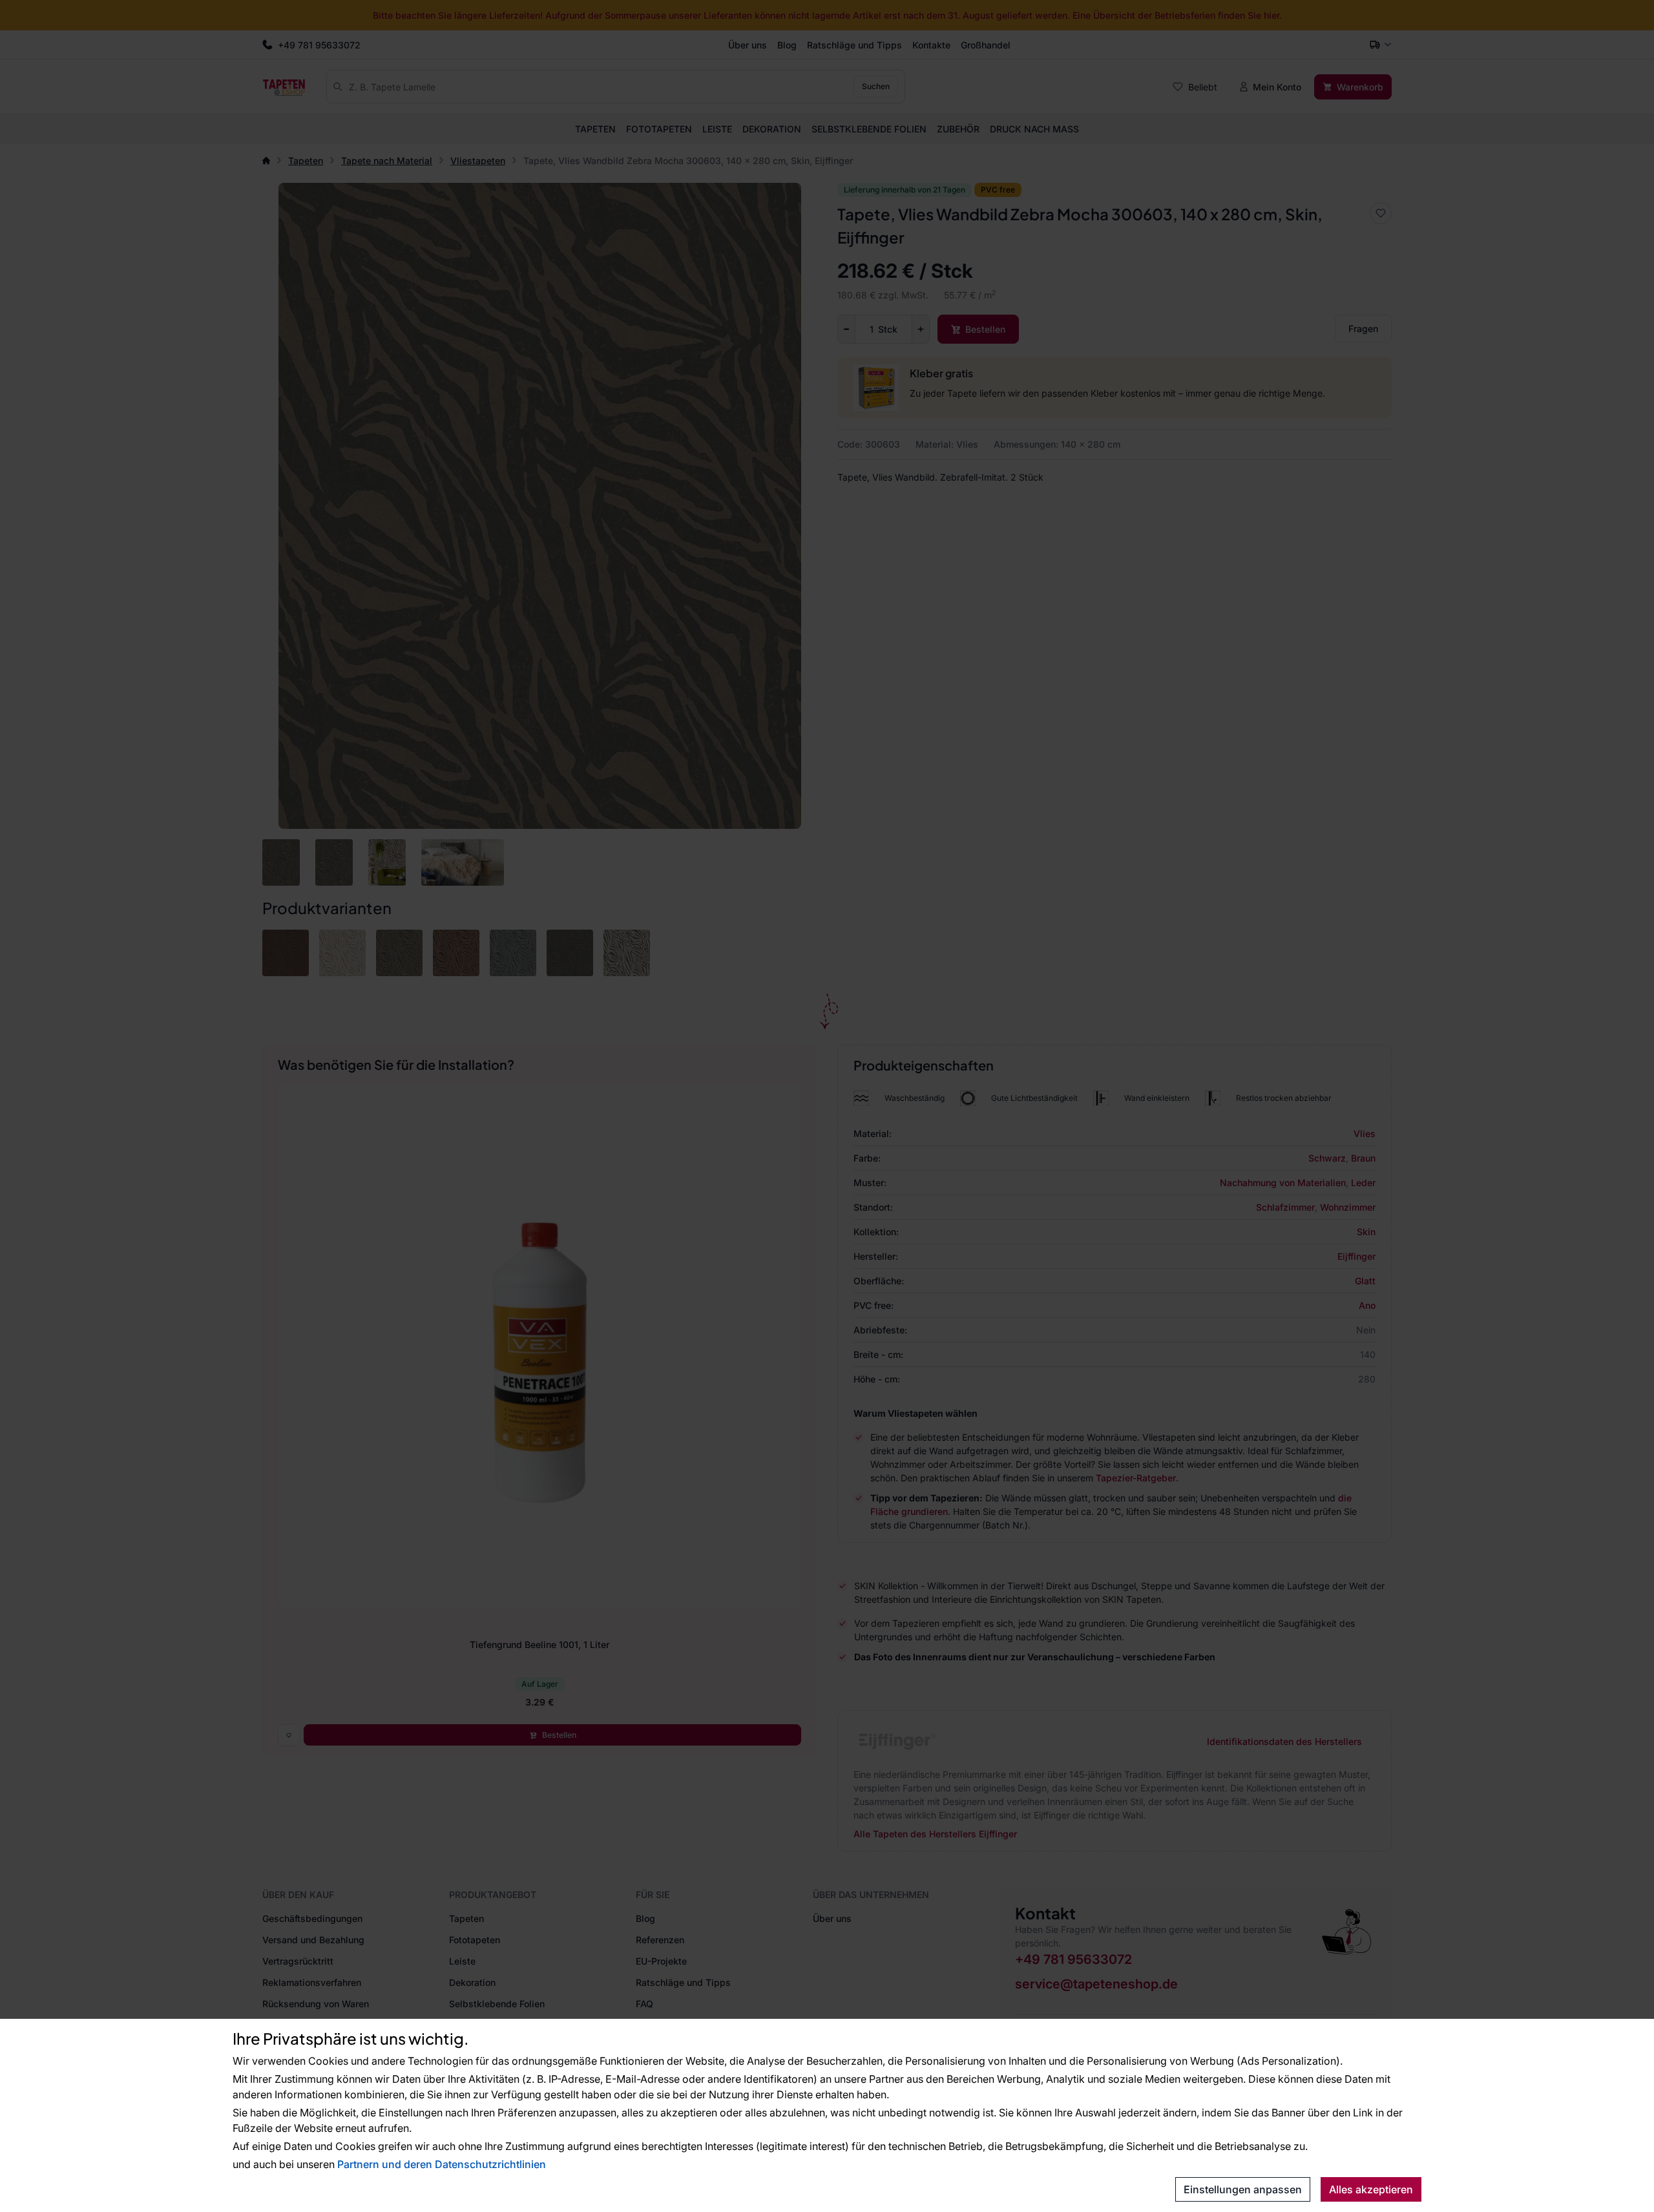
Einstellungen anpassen (1243, 2189)
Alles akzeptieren (1371, 2189)
